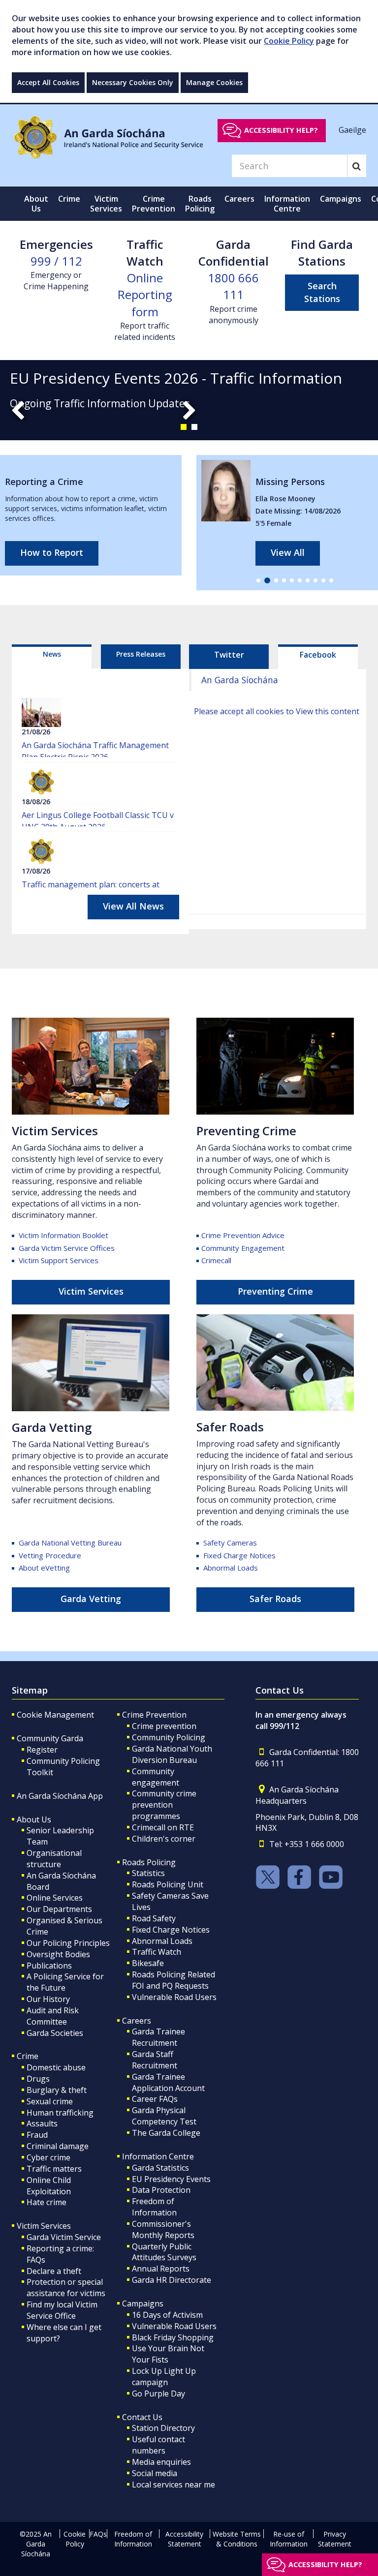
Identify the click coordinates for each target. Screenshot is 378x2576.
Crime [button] (69, 199)
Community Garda (50, 1738)
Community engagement (156, 1777)
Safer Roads (230, 1427)
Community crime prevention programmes (164, 1805)
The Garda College (166, 2133)
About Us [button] (36, 204)
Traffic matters (54, 2169)
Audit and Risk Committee (53, 2016)
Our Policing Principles (68, 1943)
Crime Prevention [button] (154, 204)
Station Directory (163, 2428)
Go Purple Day (158, 2394)
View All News (133, 906)
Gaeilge (352, 130)
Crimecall (216, 1260)
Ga (19, 1427)
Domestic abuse (56, 2067)
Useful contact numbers (158, 2445)
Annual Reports (161, 2269)
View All (288, 552)
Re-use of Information (289, 2539)
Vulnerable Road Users (174, 1997)
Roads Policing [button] (200, 204)
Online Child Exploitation (49, 2186)
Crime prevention (164, 1726)
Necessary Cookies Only (133, 82)
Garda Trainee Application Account (168, 2082)
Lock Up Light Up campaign (164, 2377)
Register (42, 1750)
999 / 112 (56, 261)
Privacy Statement (335, 2539)
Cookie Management (55, 1715)
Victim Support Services (59, 1260)
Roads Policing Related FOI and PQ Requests (173, 1980)
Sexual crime (50, 2101)
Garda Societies (55, 2033)
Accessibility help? (281, 130)
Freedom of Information (154, 2207)
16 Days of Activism (167, 2315)
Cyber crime (48, 2157)
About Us (34, 1819)
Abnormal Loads (231, 1568)
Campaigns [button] (341, 199)
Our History (48, 1999)
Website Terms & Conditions (237, 2539)
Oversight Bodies (58, 1954)
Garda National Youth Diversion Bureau (172, 1754)
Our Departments (59, 1909)
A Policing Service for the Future (65, 1982)
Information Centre (158, 2156)
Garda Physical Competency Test (164, 2116)
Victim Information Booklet (63, 1235)
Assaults (42, 2123)
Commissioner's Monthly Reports (163, 2229)
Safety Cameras (230, 1543)
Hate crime (47, 2202)
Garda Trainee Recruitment (158, 2037)
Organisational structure (54, 1859)
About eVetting (44, 1568)
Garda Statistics (160, 2168)
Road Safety (154, 1918)
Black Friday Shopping (173, 2337)
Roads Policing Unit (168, 1884)
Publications (49, 1966)
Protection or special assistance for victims (66, 2288)
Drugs (38, 2079)
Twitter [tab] (229, 655)
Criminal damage (58, 2146)
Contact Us (142, 2417)
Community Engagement (243, 1248)
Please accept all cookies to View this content (277, 711)
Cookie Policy (289, 41)
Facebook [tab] (318, 655)
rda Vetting (59, 1427)
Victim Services (55, 1131)
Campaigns (143, 2303)
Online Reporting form (145, 295)
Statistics (148, 1873)
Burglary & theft (57, 2090)
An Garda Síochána (240, 680)
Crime (28, 2056)
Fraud (37, 2135)
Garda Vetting (91, 1599)
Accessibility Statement (184, 2539)
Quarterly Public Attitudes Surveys (164, 2252)
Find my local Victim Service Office (62, 2310)
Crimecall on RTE (163, 1827)
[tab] (52, 657)
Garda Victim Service (64, 2237)
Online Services (55, 1898)
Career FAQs (155, 2099)
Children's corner (164, 1839)
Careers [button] (239, 199)
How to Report (52, 552)
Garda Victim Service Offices (66, 1248)
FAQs (98, 2534)
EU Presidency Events (171, 2179)
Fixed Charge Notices (239, 1555)
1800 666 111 (233, 286)
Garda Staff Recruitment (155, 2060)
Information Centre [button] (287, 204)
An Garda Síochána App (60, 1796)
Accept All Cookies (48, 82)
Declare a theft (54, 2271)
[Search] (357, 166)
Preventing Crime (246, 1131)
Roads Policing (149, 1862)
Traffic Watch (157, 1952)
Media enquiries (161, 2462)
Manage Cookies (214, 82)
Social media (155, 2473)
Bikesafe (148, 1963)
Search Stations (322, 292)
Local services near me (173, 2485)
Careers (137, 2021)
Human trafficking (60, 2113)
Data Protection (161, 2190)
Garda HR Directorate (172, 2280)
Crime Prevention (154, 1715)
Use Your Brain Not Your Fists (168, 2354)
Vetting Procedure (50, 1555)
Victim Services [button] (106, 204)
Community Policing (169, 1737)
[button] (184, 427)
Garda (70, 1543)
